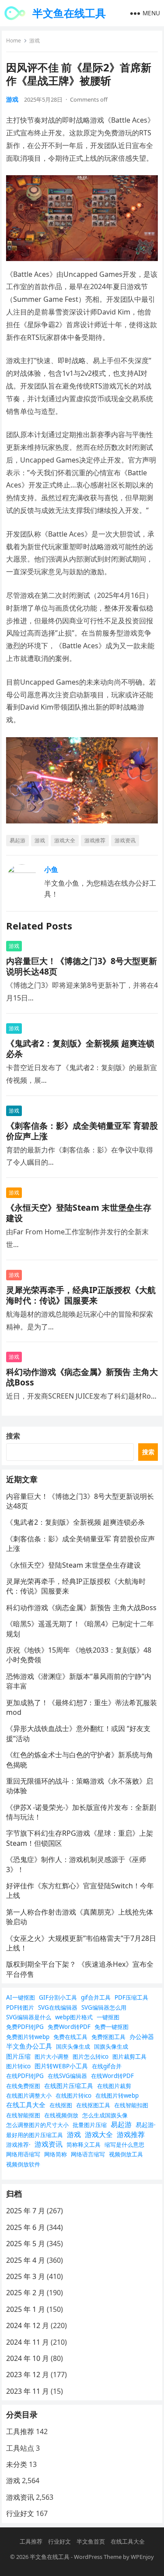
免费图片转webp (28, 2037)
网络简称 (56, 2154)
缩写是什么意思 (124, 2145)
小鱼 (51, 869)
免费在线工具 (70, 2037)
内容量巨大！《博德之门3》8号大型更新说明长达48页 (82, 966)
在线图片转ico (73, 2095)
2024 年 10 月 (28, 2358)
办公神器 (142, 2037)
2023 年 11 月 (28, 2391)
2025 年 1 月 (26, 2309)
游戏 (35, 41)
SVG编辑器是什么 (29, 2017)
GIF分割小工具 (58, 1997)
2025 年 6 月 (26, 2227)
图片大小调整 (52, 2057)
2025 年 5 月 (26, 2244)
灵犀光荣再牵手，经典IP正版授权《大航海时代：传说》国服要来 (81, 1295)
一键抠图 (108, 2017)
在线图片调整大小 (29, 2095)
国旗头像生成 (111, 2046)
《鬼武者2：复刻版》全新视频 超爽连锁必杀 (80, 1048)
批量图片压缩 (90, 2125)
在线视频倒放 (61, 2115)
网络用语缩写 (23, 2154)
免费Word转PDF (69, 2027)
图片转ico (18, 2066)
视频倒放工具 (126, 2154)
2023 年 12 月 (28, 2375)
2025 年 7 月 (26, 2211)
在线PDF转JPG (25, 2076)
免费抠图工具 (108, 2037)
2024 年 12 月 (28, 2325)
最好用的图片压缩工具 (35, 2135)
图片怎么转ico (91, 2057)
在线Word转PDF (112, 2076)
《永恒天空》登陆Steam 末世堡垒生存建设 (79, 1213)
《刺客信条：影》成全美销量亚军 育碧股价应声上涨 (82, 1131)
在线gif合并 (107, 2066)
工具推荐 (20, 2431)
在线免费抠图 (23, 2086)
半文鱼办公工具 (29, 2046)
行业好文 (20, 2513)
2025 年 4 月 (26, 2260)
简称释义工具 (84, 2145)
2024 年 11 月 (28, 2342)
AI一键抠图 (21, 1997)
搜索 (13, 1436)
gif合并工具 (96, 1997)
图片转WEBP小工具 (61, 2066)
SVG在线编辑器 (58, 2007)
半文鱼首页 (91, 2541)
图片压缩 (18, 2056)
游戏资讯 (125, 840)
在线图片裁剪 (114, 2086)
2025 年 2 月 (26, 2293)
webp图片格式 (74, 2017)
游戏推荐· (18, 2145)
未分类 (17, 2464)
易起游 (17, 840)
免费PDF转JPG (25, 2027)
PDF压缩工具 (131, 1997)
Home (14, 41)
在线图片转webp (117, 2095)
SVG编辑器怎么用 (104, 2007)
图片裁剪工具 (129, 2057)
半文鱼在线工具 (69, 13)
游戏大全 (65, 840)
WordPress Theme (98, 2557)
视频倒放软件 (23, 2164)
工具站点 (20, 2448)
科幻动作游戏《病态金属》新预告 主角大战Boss (82, 1377)
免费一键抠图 (112, 2027)
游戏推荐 (95, 840)
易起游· (146, 2125)
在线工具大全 (26, 2105)
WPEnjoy (142, 2557)
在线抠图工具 (93, 2105)
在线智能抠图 (23, 2115)
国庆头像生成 (73, 2046)
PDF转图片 (20, 2007)
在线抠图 (61, 2105)
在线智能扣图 (131, 2105)
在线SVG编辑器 (67, 2076)
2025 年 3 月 (26, 2276)
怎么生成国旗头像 (105, 2115)
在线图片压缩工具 (69, 2086)
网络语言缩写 (88, 2154)
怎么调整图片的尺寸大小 (37, 2125)
